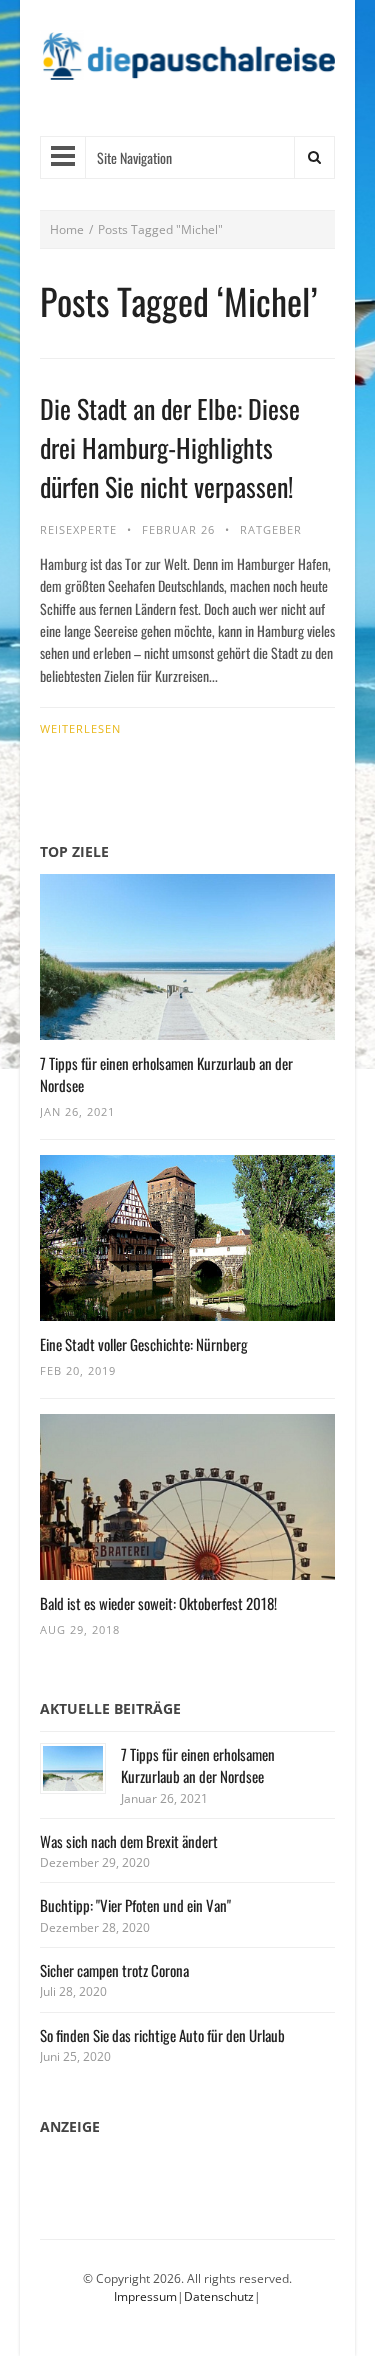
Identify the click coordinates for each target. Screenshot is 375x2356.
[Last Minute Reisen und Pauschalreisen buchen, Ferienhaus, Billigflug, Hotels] (187, 63)
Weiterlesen (80, 728)
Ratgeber (271, 529)
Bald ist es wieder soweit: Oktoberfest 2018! (158, 1603)
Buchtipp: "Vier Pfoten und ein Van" (135, 1905)
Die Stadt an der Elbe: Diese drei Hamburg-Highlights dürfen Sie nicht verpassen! (170, 447)
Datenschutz (219, 2296)
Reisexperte (78, 529)
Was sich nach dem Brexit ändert (129, 1841)
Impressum (145, 2296)
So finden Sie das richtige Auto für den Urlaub (162, 2035)
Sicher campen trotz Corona (114, 1970)
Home (67, 229)
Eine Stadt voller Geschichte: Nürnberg (144, 1344)
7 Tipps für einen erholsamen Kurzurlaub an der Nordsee (198, 1765)
